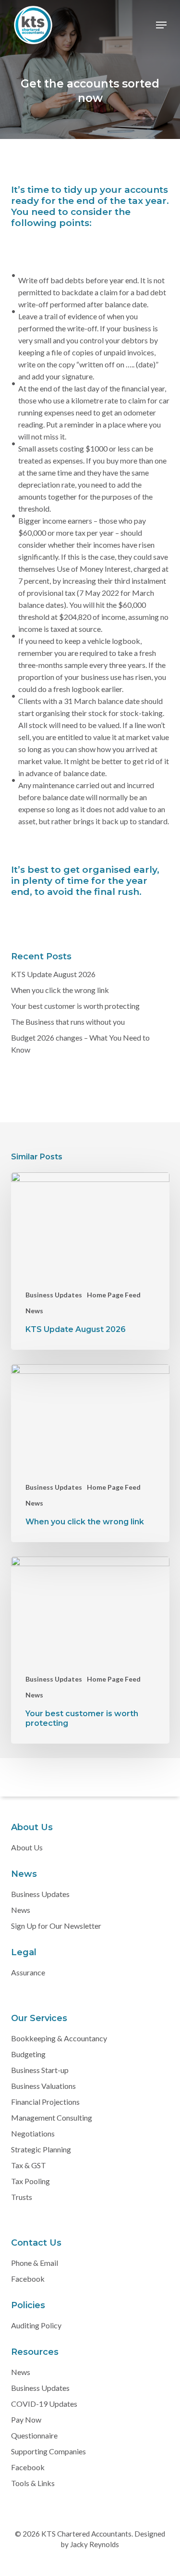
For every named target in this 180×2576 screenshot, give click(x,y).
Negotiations (33, 2133)
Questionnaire (34, 2435)
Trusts (22, 2197)
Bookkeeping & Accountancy (59, 2038)
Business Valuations (43, 2086)
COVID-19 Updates (44, 2404)
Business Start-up (40, 2070)
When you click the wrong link (60, 990)
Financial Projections (45, 2102)
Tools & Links (33, 2483)
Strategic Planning (41, 2149)
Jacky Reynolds (94, 2544)
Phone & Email (35, 2263)
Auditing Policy (36, 2325)
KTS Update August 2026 (53, 974)
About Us (27, 1847)
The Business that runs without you (68, 1022)
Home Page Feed (114, 1295)
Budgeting (28, 2054)
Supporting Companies (48, 2451)
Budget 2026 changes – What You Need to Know (80, 1043)
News (34, 1311)
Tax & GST (29, 2165)
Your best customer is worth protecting (75, 1006)
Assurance (28, 1972)
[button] (161, 25)
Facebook (28, 2279)
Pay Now (26, 2419)
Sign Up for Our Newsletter (56, 1926)
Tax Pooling (30, 2181)
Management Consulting (52, 2117)
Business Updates (54, 1295)
